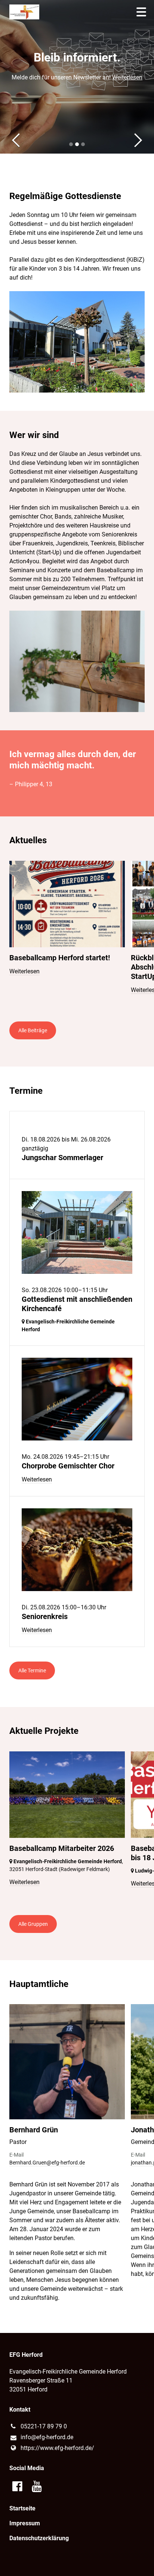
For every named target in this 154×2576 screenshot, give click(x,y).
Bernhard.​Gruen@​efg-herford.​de (47, 2163)
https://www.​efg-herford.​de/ (57, 2448)
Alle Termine (32, 1670)
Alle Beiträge (33, 1030)
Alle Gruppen (33, 1924)
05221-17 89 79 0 (44, 2426)
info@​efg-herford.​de (47, 2437)
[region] (77, 934)
